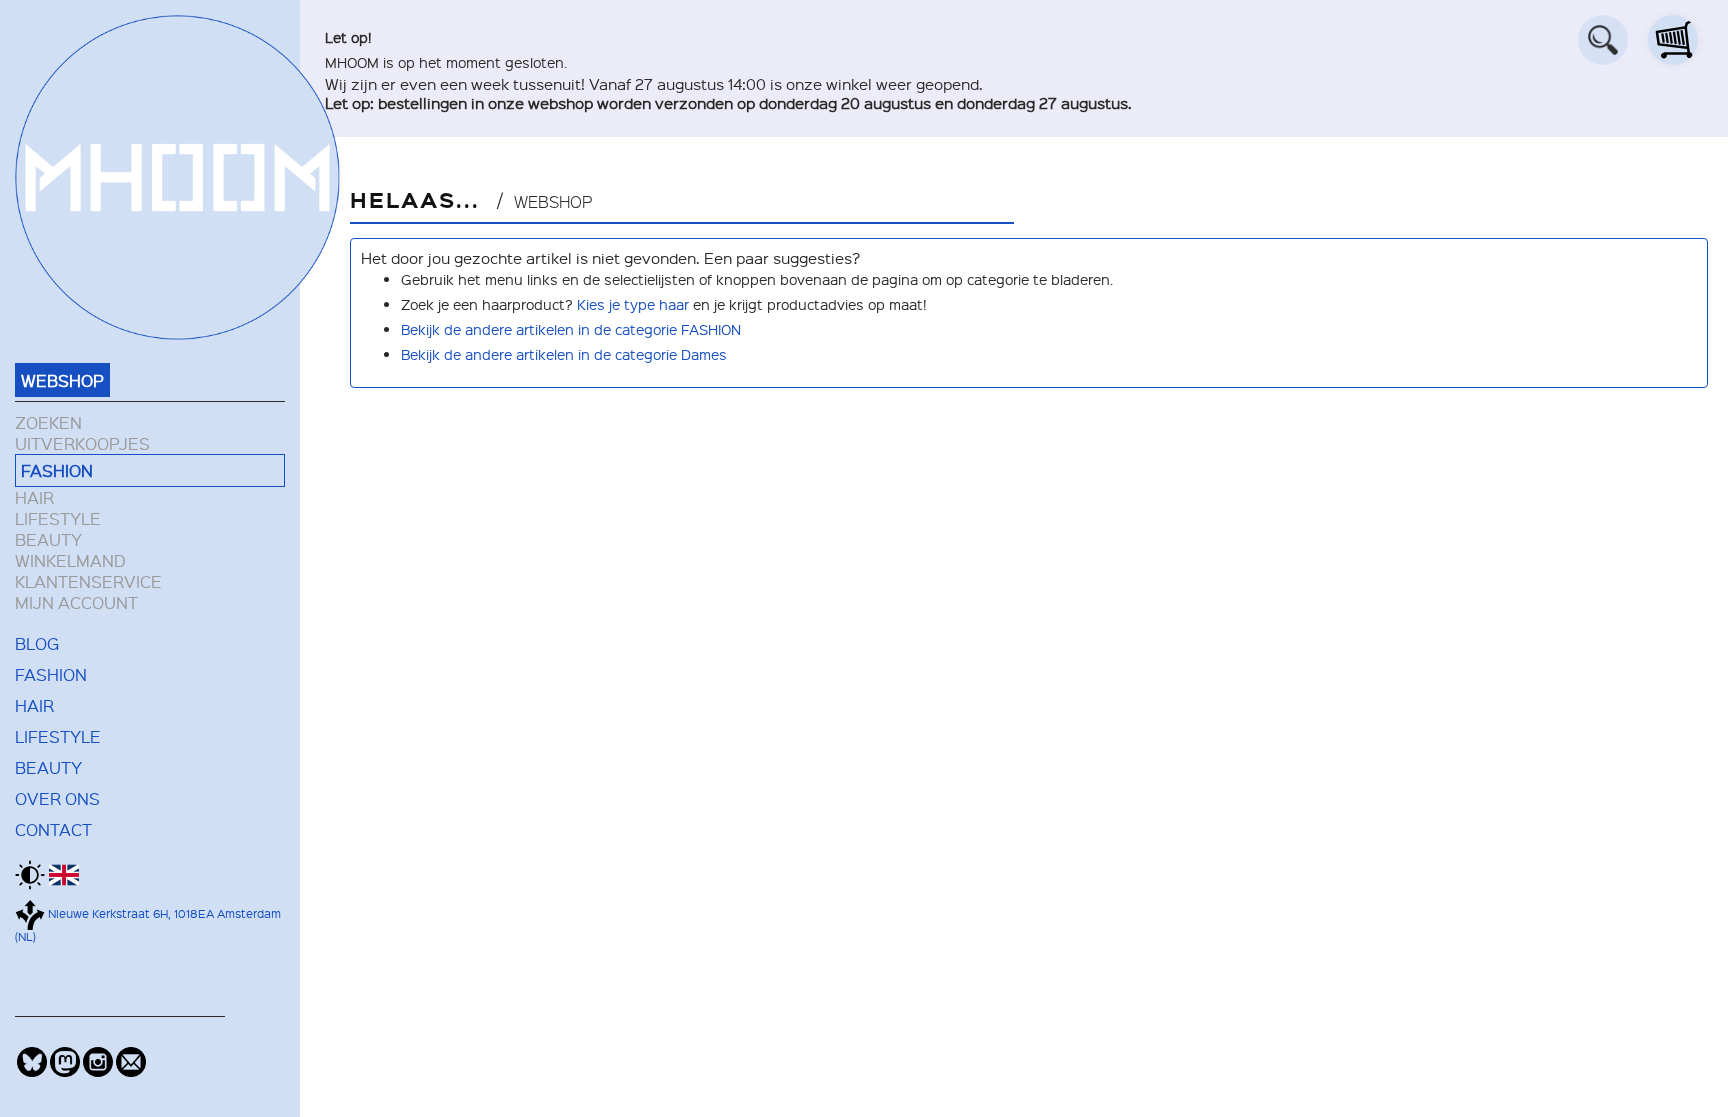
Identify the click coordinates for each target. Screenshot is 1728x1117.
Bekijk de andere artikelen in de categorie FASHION (571, 329)
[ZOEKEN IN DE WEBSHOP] (1603, 40)
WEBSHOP (62, 380)
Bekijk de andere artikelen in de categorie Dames (564, 354)
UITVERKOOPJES (82, 443)
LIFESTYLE (58, 518)
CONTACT (53, 829)
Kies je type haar (633, 304)
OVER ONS (57, 798)
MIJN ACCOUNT (76, 602)
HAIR (34, 497)
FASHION (57, 470)
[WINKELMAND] (1673, 40)
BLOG (37, 643)
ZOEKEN (48, 422)
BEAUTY (48, 539)
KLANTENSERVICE (88, 581)
